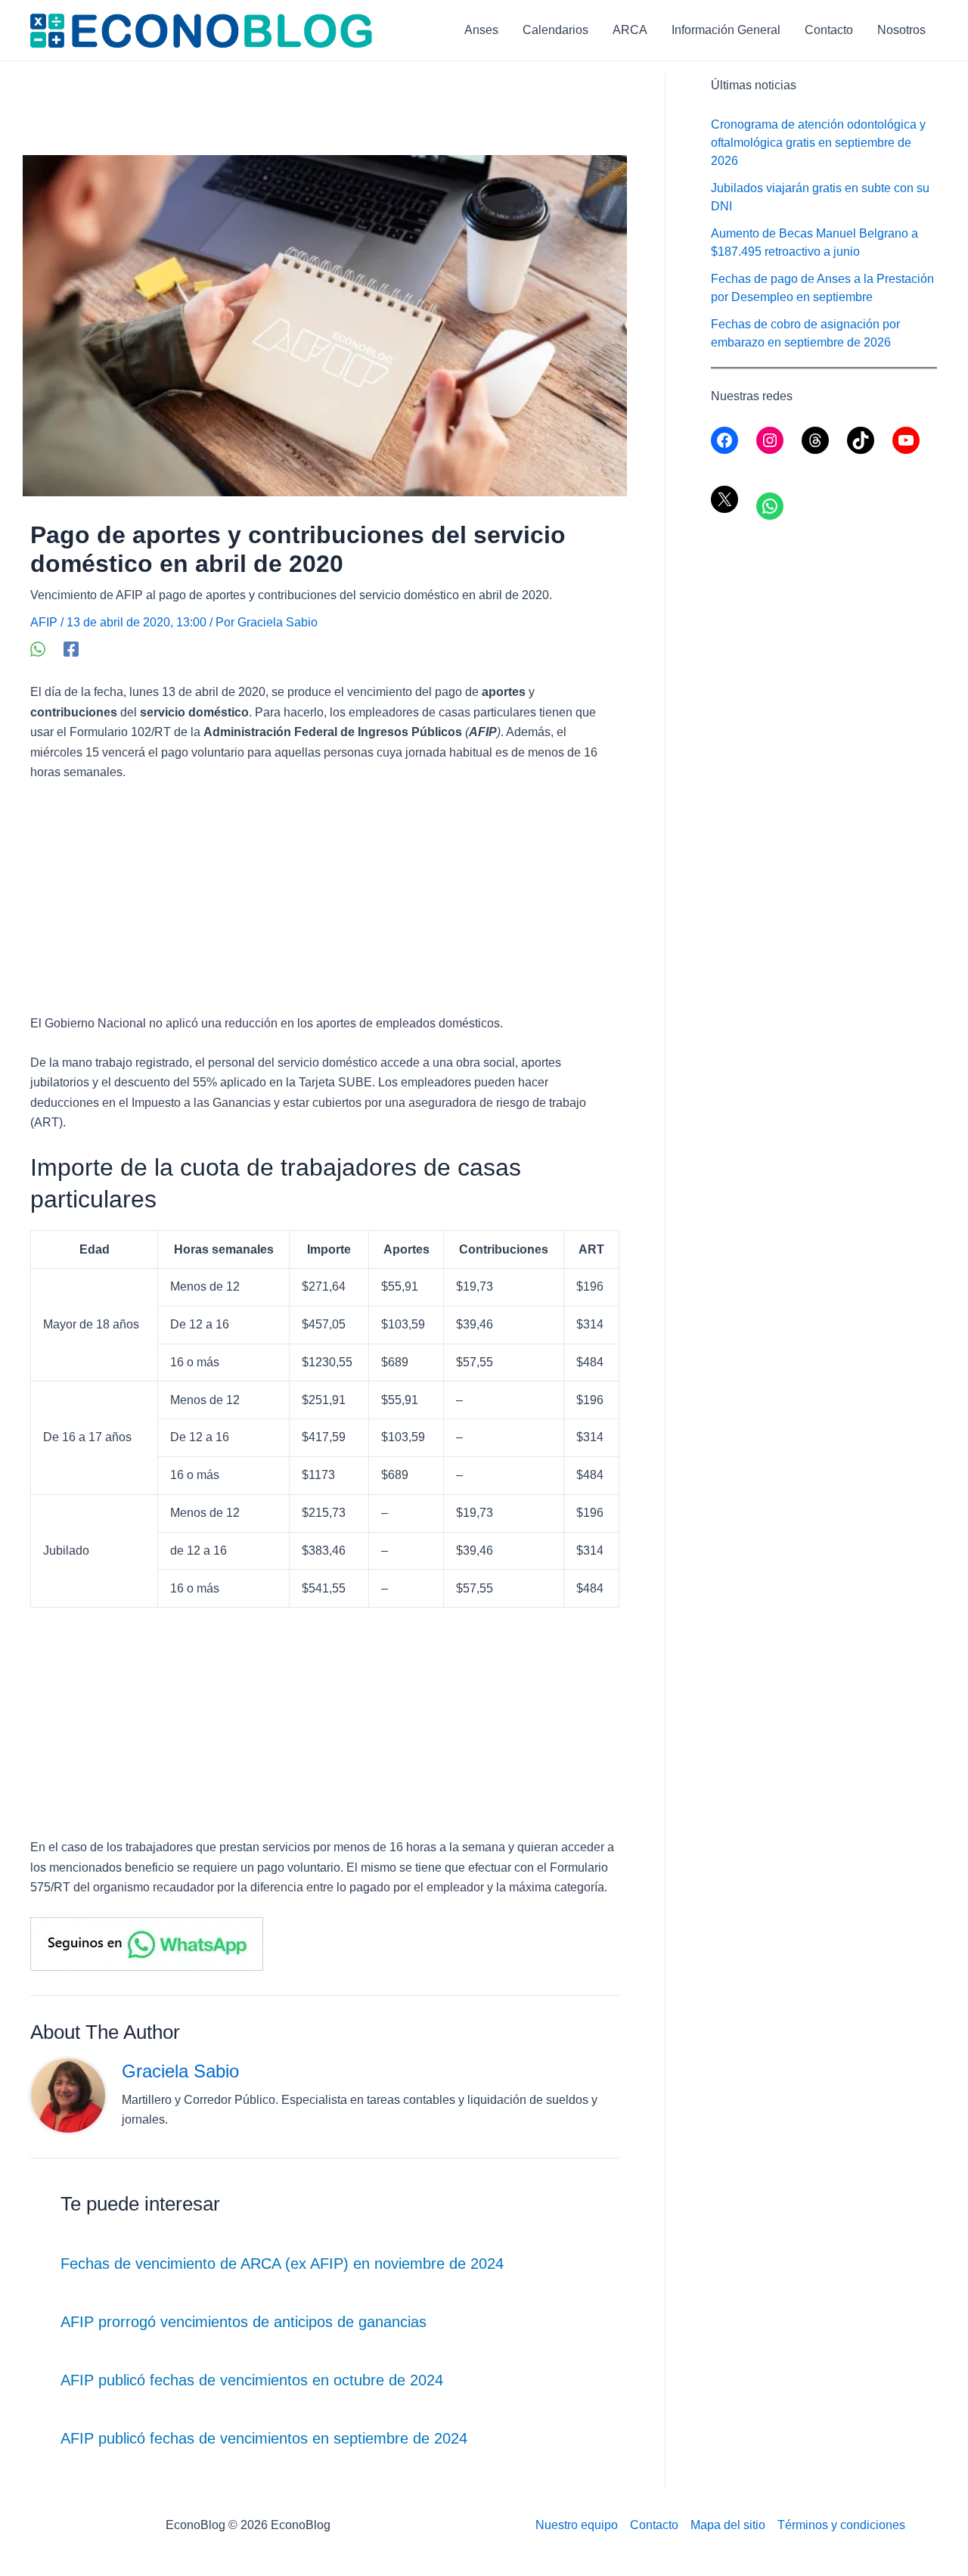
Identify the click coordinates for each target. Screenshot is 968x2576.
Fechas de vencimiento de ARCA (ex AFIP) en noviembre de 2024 (282, 2264)
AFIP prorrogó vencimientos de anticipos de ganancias (244, 2322)
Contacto (829, 30)
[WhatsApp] (38, 649)
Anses (481, 30)
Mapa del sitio (728, 2525)
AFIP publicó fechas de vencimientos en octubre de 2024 (252, 2380)
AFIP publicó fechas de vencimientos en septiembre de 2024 (264, 2438)
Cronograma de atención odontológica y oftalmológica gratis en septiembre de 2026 (818, 143)
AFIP (44, 622)
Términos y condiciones (841, 2525)
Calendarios (555, 30)
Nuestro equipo (577, 2525)
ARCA (630, 30)
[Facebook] (71, 649)
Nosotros (901, 30)
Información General (726, 30)
